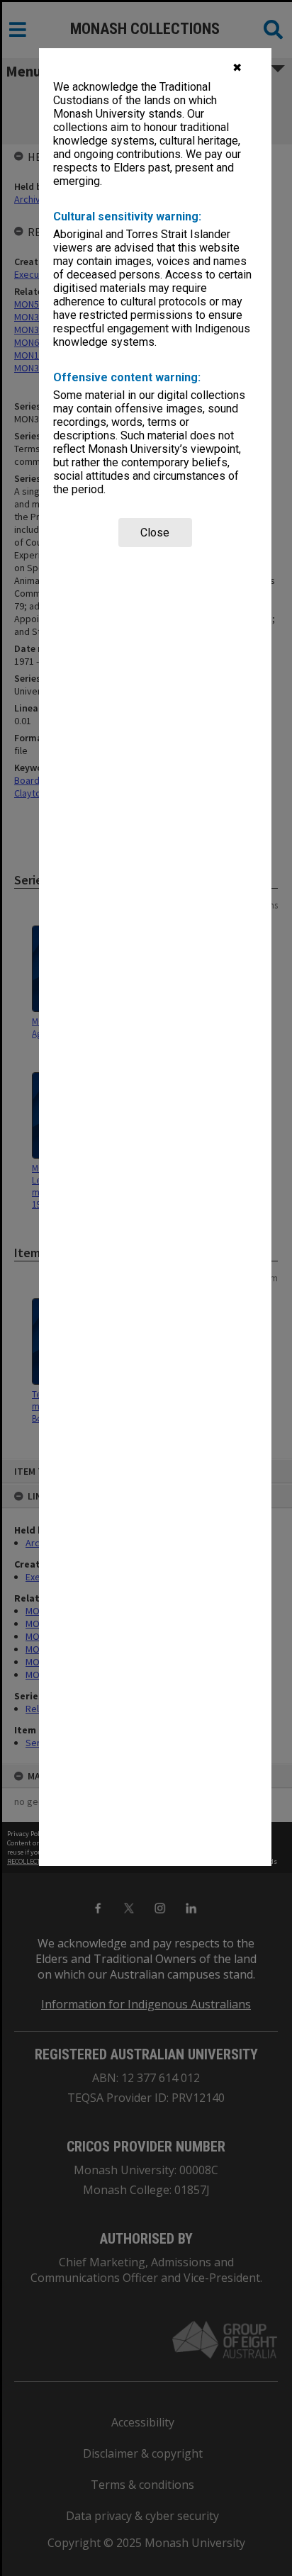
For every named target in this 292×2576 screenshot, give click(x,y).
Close (155, 533)
